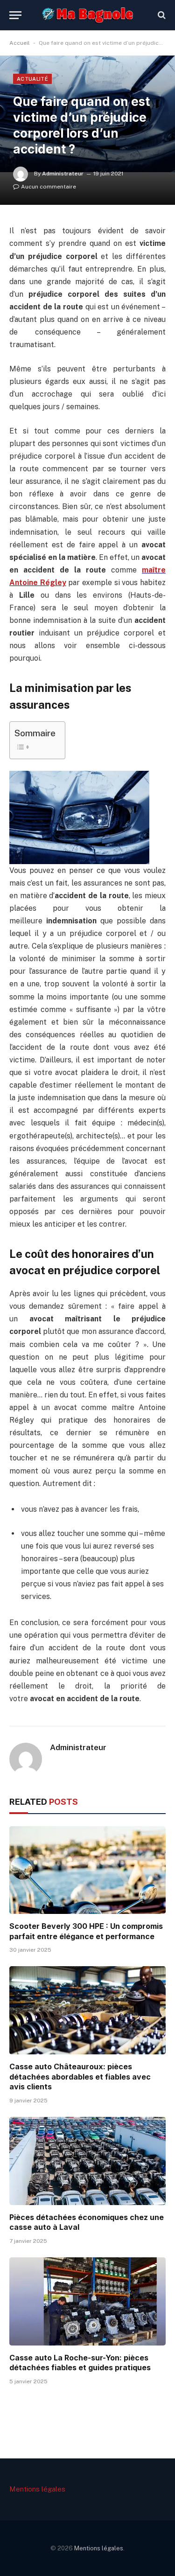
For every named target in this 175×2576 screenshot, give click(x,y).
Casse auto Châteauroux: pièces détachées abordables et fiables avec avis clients (80, 2077)
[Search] (161, 15)
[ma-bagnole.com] (87, 15)
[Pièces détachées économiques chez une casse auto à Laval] (87, 2161)
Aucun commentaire (49, 187)
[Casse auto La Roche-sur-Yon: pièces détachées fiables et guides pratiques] (87, 2301)
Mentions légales (37, 2489)
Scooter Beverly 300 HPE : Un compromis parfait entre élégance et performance (86, 1931)
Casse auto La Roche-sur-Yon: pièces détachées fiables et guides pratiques (80, 2363)
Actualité (32, 79)
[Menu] (15, 15)
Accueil (20, 43)
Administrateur (63, 174)
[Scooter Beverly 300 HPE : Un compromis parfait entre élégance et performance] (87, 1870)
